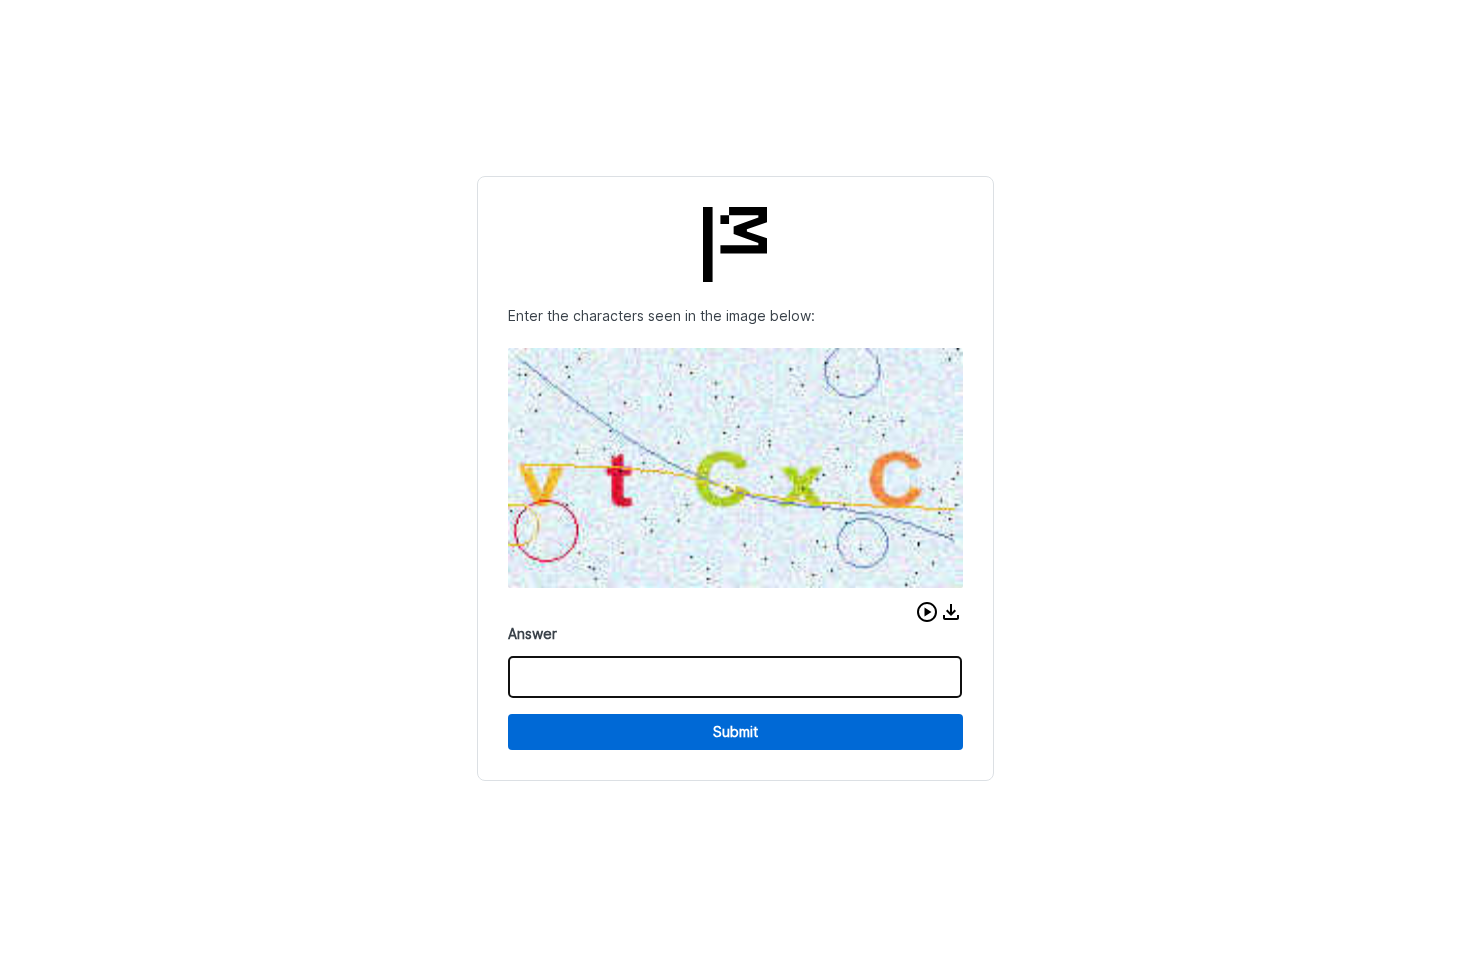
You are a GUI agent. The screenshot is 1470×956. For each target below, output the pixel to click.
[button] (927, 612)
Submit (735, 731)
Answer (532, 633)
